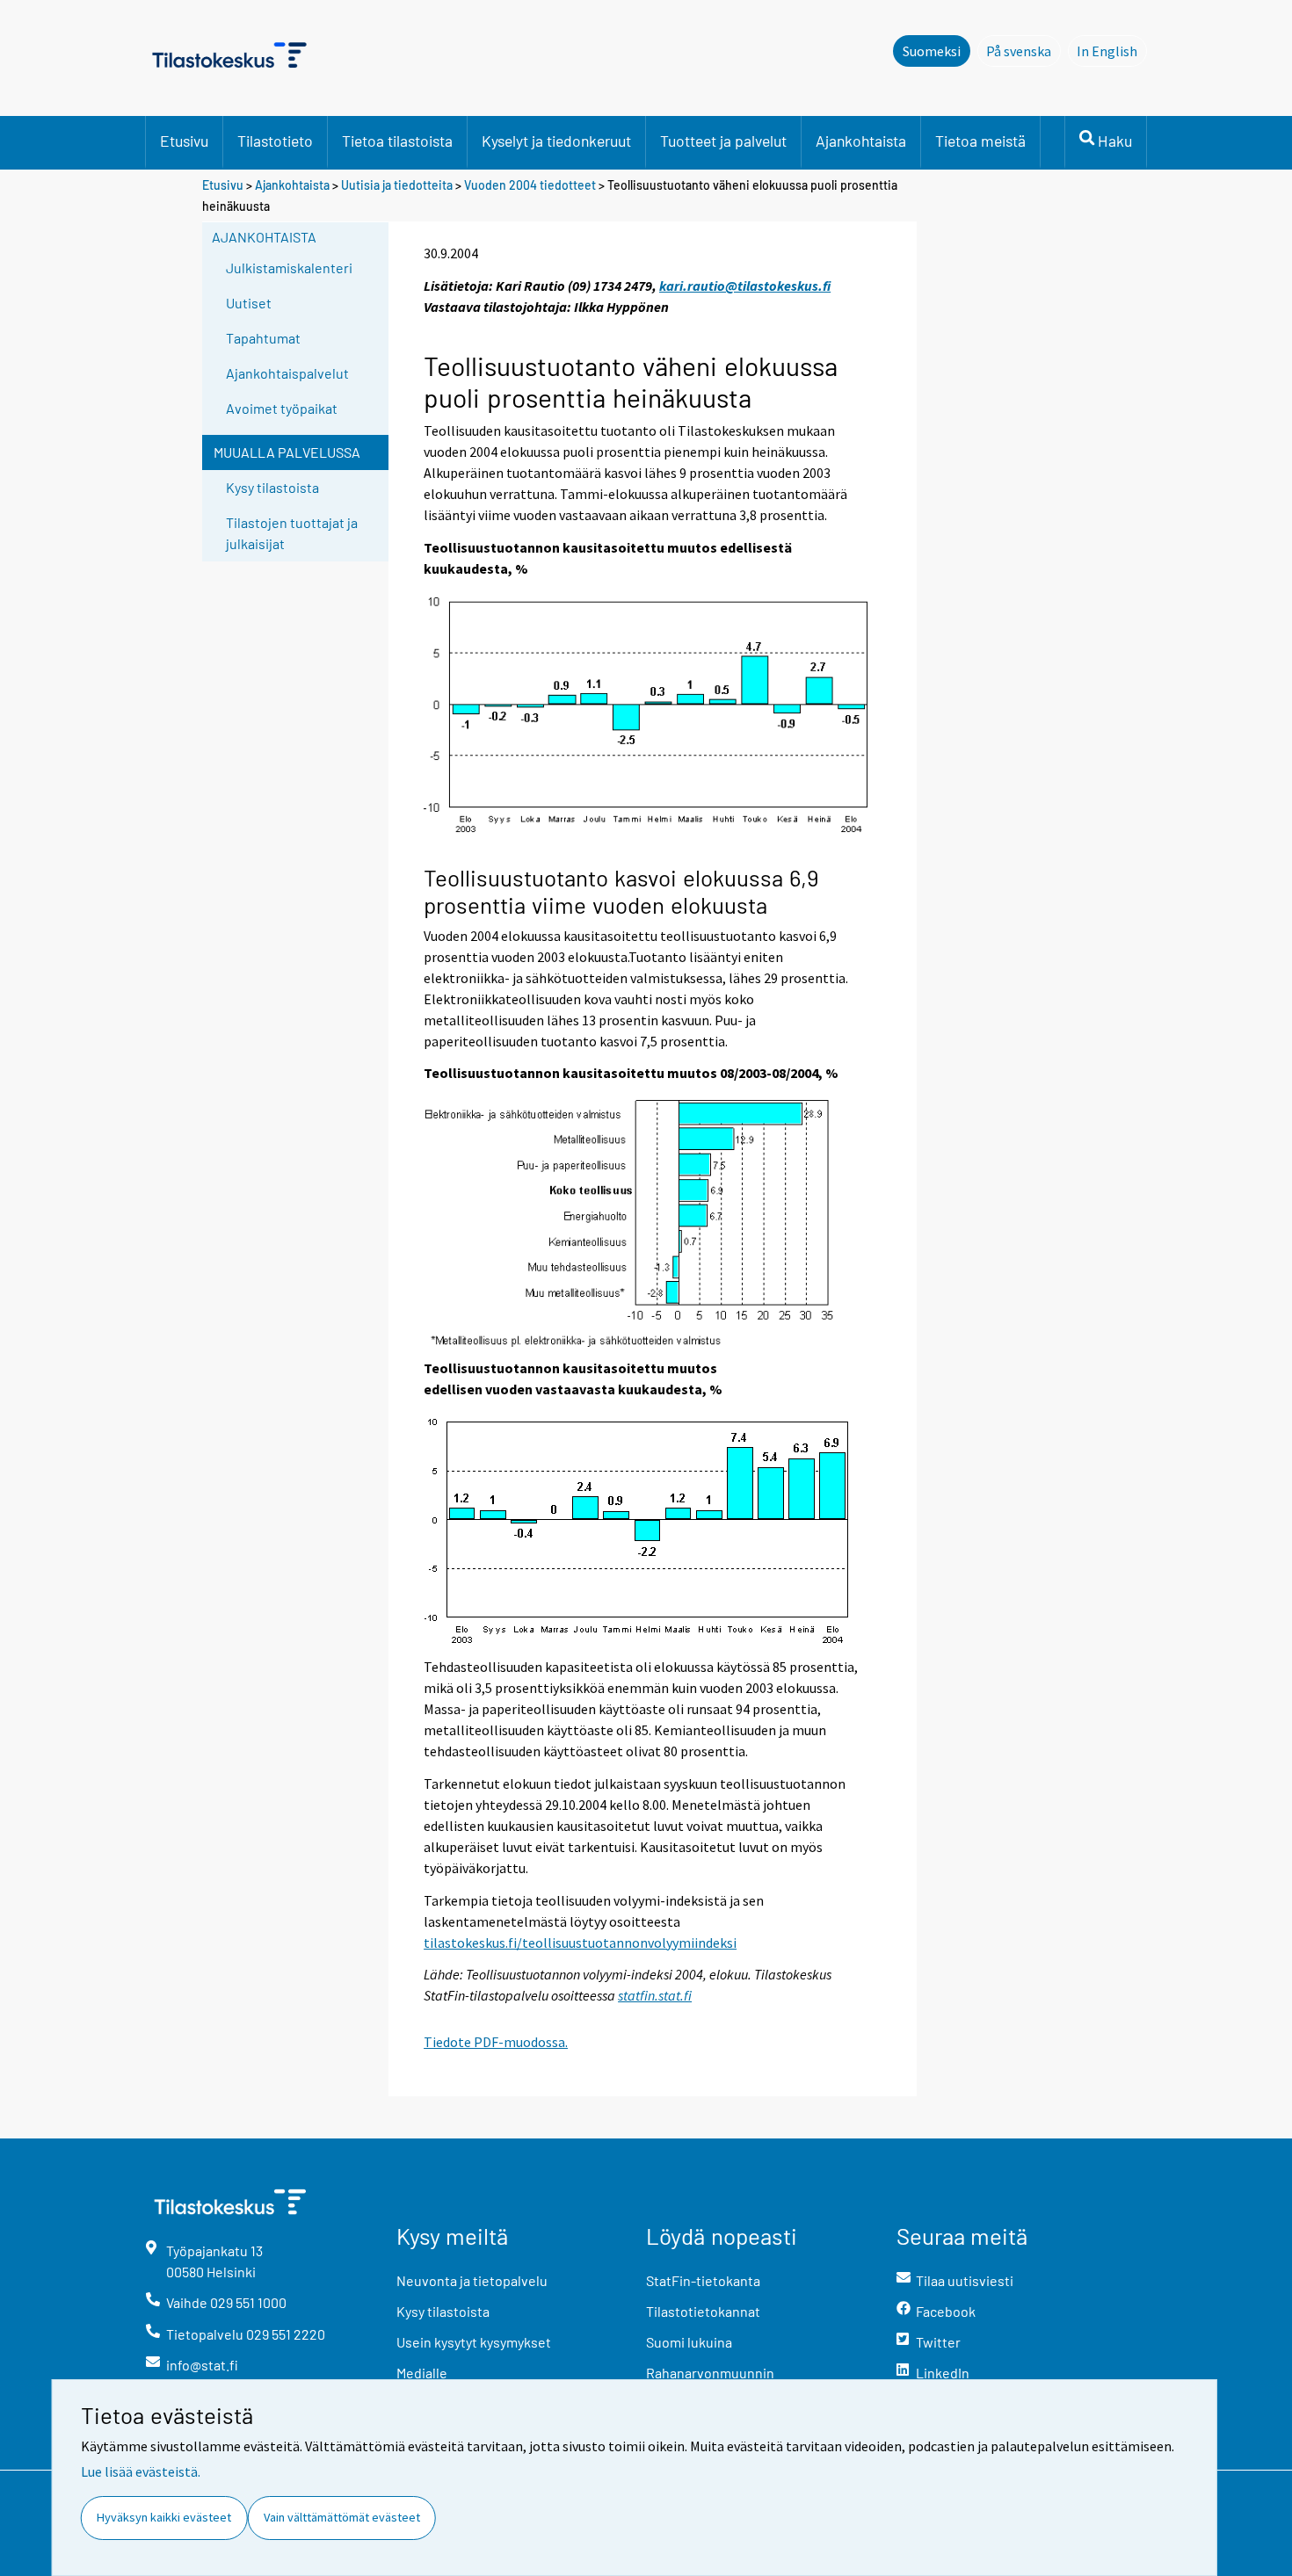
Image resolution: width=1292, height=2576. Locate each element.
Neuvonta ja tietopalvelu (472, 2280)
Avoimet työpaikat (282, 408)
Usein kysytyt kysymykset (474, 2342)
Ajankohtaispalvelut (287, 373)
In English (1112, 51)
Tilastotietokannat (703, 2311)
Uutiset (249, 303)
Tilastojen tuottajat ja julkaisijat (292, 533)
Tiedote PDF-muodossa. (496, 2042)
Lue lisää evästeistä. (141, 2471)
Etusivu (184, 141)
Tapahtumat (263, 338)
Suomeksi (932, 51)
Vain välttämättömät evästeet (342, 2517)
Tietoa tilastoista (397, 141)
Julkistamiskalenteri (289, 268)
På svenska (1023, 51)
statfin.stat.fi (655, 1995)
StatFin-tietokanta (703, 2280)
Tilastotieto (275, 141)
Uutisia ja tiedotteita (397, 185)
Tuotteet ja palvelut (723, 141)
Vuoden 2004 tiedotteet (530, 185)
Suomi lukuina (689, 2342)
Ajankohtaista (861, 141)
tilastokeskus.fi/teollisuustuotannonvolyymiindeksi (580, 1943)
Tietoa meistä (980, 141)
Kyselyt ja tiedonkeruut (556, 141)
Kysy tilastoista (272, 487)
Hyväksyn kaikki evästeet (164, 2517)
